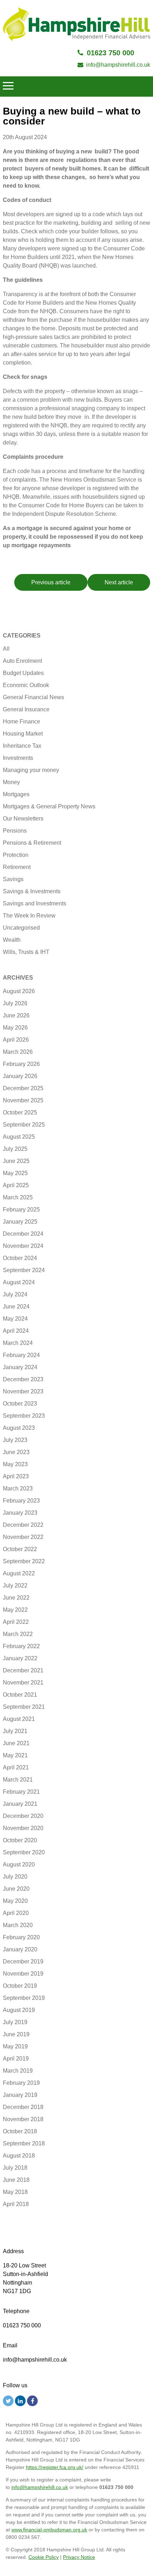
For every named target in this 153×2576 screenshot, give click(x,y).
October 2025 (20, 1112)
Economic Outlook (26, 685)
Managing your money (31, 770)
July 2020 (15, 1877)
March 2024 (18, 1343)
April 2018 (16, 2204)
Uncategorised (21, 928)
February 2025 (21, 1210)
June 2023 (16, 1452)
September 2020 (24, 1852)
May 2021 (15, 1755)
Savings (13, 879)
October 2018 (20, 2131)
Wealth (12, 940)
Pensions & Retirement (32, 843)
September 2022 (24, 1561)
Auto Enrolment (22, 661)
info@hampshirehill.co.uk (118, 65)
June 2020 (16, 1889)
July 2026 (15, 1003)
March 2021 (18, 1780)
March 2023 (18, 1488)
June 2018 (16, 2180)
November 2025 (23, 1100)
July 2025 (15, 1149)
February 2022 (21, 1646)
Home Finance (22, 722)
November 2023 (23, 1391)
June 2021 (16, 1743)
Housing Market (23, 734)
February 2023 (21, 1501)
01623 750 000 (110, 53)
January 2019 (20, 2095)
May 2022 (15, 1610)
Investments (18, 758)
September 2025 (24, 1125)
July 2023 (15, 1440)
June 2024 (16, 1307)
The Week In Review (29, 916)
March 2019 (18, 2071)
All (6, 649)
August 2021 (19, 1719)
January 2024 (20, 1367)
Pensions (15, 831)
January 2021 (20, 1804)
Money (11, 782)
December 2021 (23, 1670)
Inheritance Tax (22, 746)
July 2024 (15, 1294)
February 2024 (21, 1355)
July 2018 (15, 2168)
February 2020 (21, 1937)
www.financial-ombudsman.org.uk (49, 2530)
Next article (119, 582)
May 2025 (15, 1173)
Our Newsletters (23, 819)
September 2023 (24, 1416)
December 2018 (23, 2107)
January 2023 (20, 1513)
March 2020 (18, 1925)
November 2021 (23, 1683)
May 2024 (15, 1319)
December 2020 (23, 1816)
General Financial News (33, 697)
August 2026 (19, 991)
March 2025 (18, 1197)
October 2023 (20, 1404)
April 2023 (16, 1476)
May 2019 (15, 2046)
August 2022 (19, 1573)
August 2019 (19, 2010)
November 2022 (23, 1537)
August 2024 (19, 1282)
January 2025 (20, 1222)
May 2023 (15, 1464)
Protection (16, 855)
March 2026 (18, 1052)
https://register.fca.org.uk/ (55, 2467)
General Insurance (26, 709)
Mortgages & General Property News (49, 806)
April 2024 (16, 1331)
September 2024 (24, 1270)
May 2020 (15, 1901)
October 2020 (20, 1840)
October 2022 (20, 1549)
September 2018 (24, 2143)
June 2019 (16, 2034)
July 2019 (15, 2022)
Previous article (51, 582)
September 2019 (24, 1998)
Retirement (17, 867)
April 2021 (16, 1767)
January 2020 (20, 1949)
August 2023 (19, 1428)
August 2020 (19, 1864)
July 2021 (15, 1731)
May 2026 (15, 1028)
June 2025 (16, 1161)
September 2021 (24, 1707)
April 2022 (16, 1622)
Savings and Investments (35, 903)
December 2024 (23, 1234)
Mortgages (16, 794)
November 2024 (23, 1246)
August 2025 (19, 1137)
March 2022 (18, 1634)
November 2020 (23, 1828)
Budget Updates (23, 673)
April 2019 (16, 2059)
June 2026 (16, 1015)
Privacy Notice (79, 2557)
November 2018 (23, 2119)
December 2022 (23, 1525)
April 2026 (16, 1040)
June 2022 (16, 1598)
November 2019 (23, 1974)
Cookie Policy (44, 2557)
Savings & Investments (32, 891)
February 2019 (21, 2083)
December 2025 (23, 1088)
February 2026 (21, 1064)
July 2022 (15, 1586)
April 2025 (16, 1185)
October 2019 (20, 1986)
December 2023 (23, 1379)
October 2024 (20, 1258)
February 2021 (21, 1792)
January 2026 (20, 1076)
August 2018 (19, 2156)
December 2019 (23, 1962)
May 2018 (15, 2192)
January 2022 (20, 1658)
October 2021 (20, 1695)
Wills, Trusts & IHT (26, 952)
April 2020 (16, 1913)
